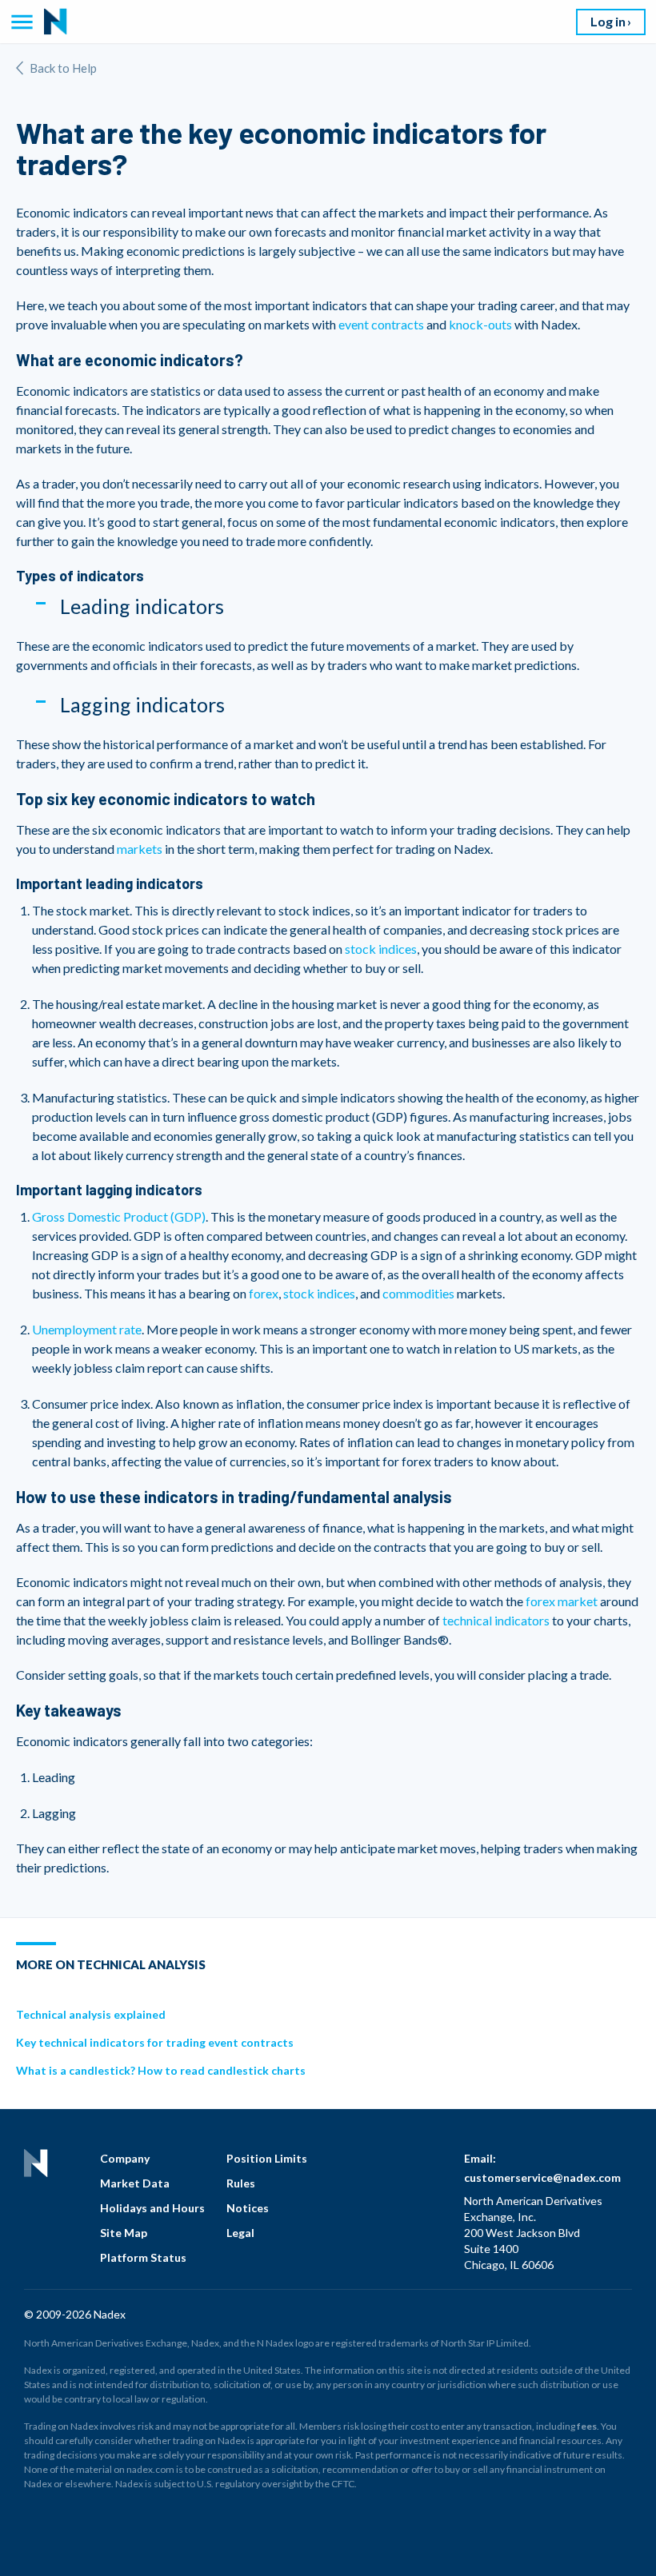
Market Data (135, 2183)
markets (140, 849)
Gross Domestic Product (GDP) (119, 1216)
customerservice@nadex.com (542, 2177)
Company (125, 2158)
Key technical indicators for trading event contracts (155, 2042)
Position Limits (267, 2158)
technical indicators (496, 1620)
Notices (248, 2208)
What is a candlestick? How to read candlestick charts (161, 2070)
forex (264, 1293)
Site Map (124, 2233)
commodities (418, 1293)
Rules (241, 2183)
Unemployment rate (87, 1329)
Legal (240, 2233)
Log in (608, 21)
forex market (562, 1601)
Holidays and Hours (152, 2208)
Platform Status (143, 2257)
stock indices (381, 949)
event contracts (381, 324)
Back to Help (63, 68)
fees (587, 2426)
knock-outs (480, 324)
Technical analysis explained (91, 2014)
